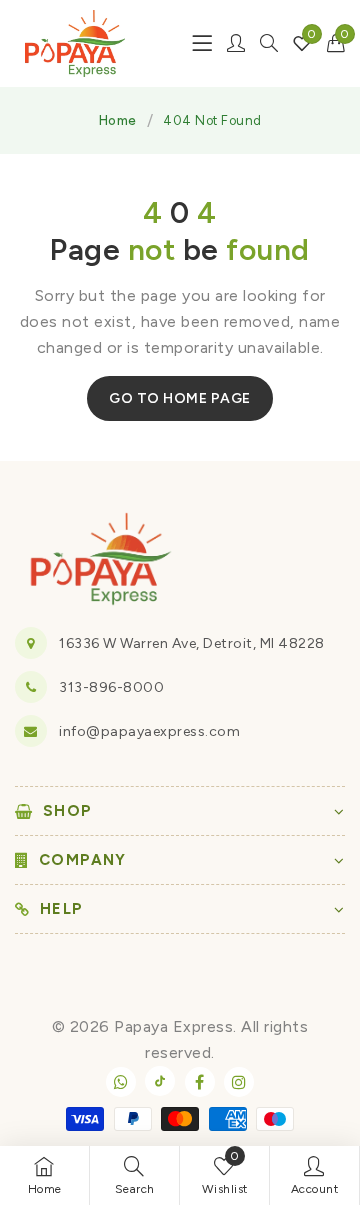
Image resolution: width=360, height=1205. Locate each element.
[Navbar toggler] (202, 43)
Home (118, 120)
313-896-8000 (111, 687)
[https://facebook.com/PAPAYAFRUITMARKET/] (200, 1082)
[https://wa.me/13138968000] (121, 1082)
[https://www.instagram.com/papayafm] (239, 1082)
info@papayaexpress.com (149, 731)
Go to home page (180, 398)
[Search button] (269, 43)
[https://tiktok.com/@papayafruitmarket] (160, 1081)
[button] (336, 43)
